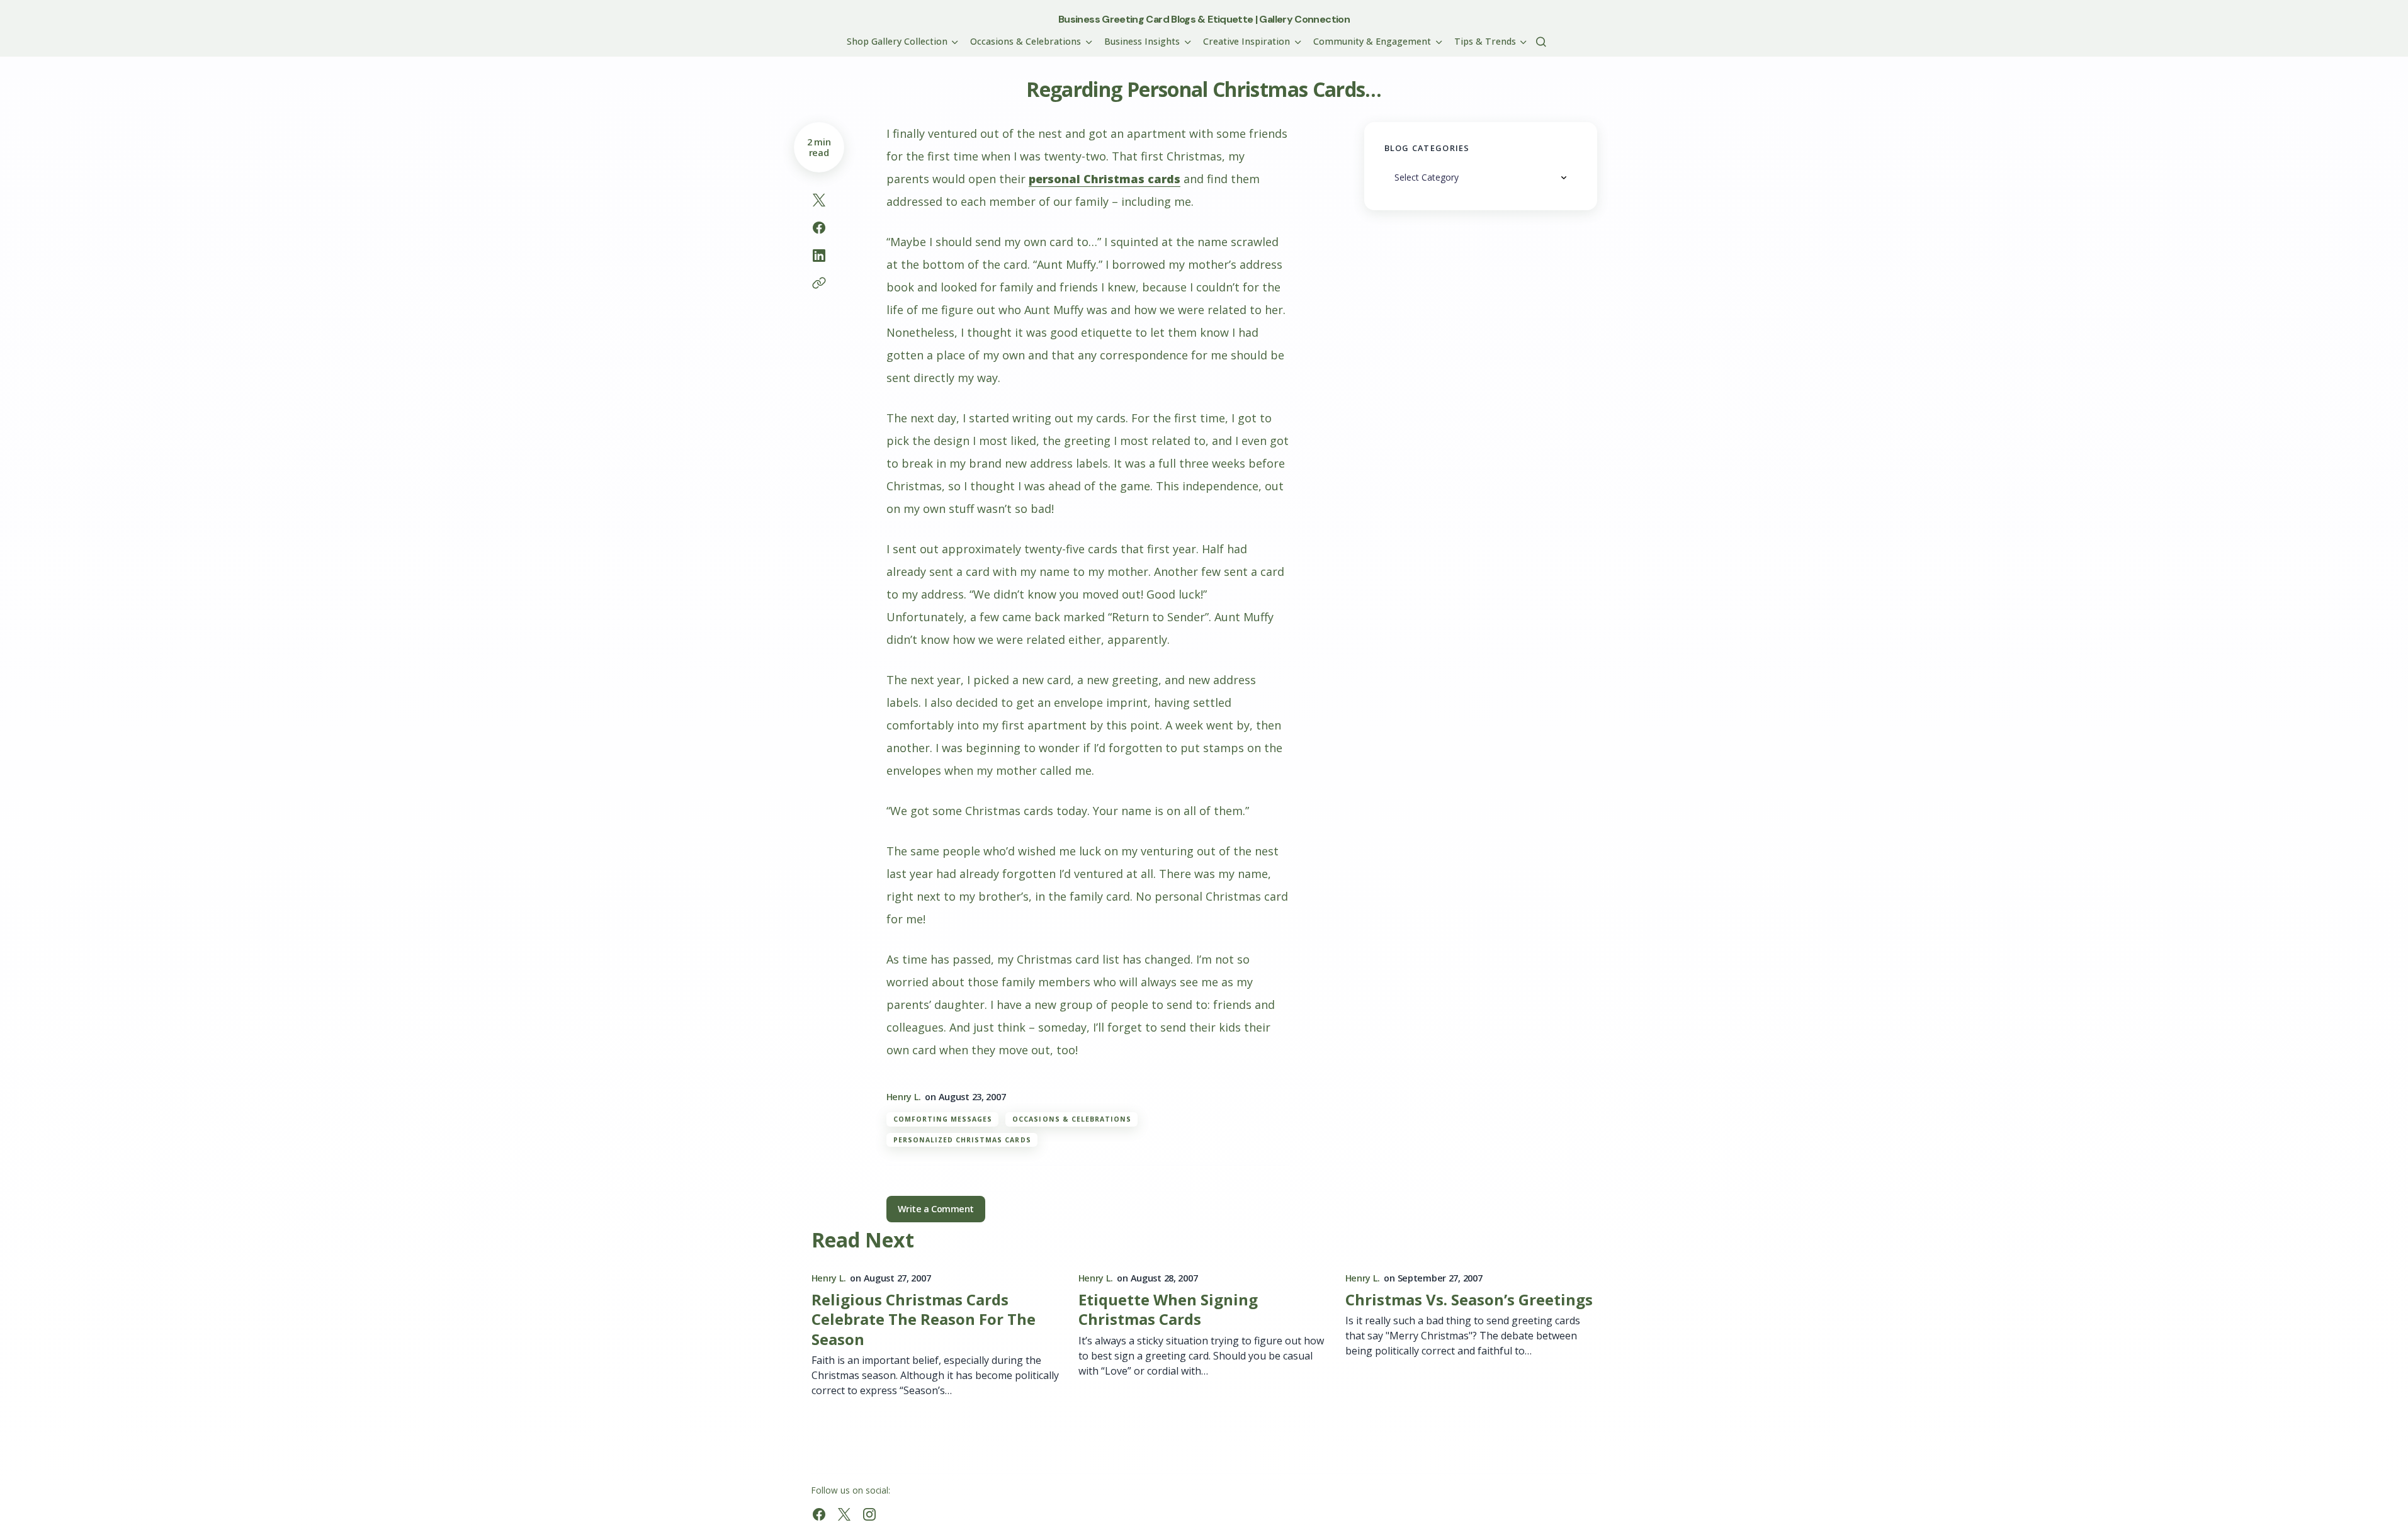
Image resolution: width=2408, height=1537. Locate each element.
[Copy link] (819, 283)
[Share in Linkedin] (819, 256)
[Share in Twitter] (819, 200)
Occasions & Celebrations (1072, 1119)
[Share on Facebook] (819, 228)
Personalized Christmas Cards (962, 1140)
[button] (1541, 42)
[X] (844, 1514)
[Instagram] (869, 1514)
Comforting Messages (943, 1119)
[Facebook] (819, 1514)
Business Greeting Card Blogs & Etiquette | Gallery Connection (1204, 19)
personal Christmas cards (1105, 179)
